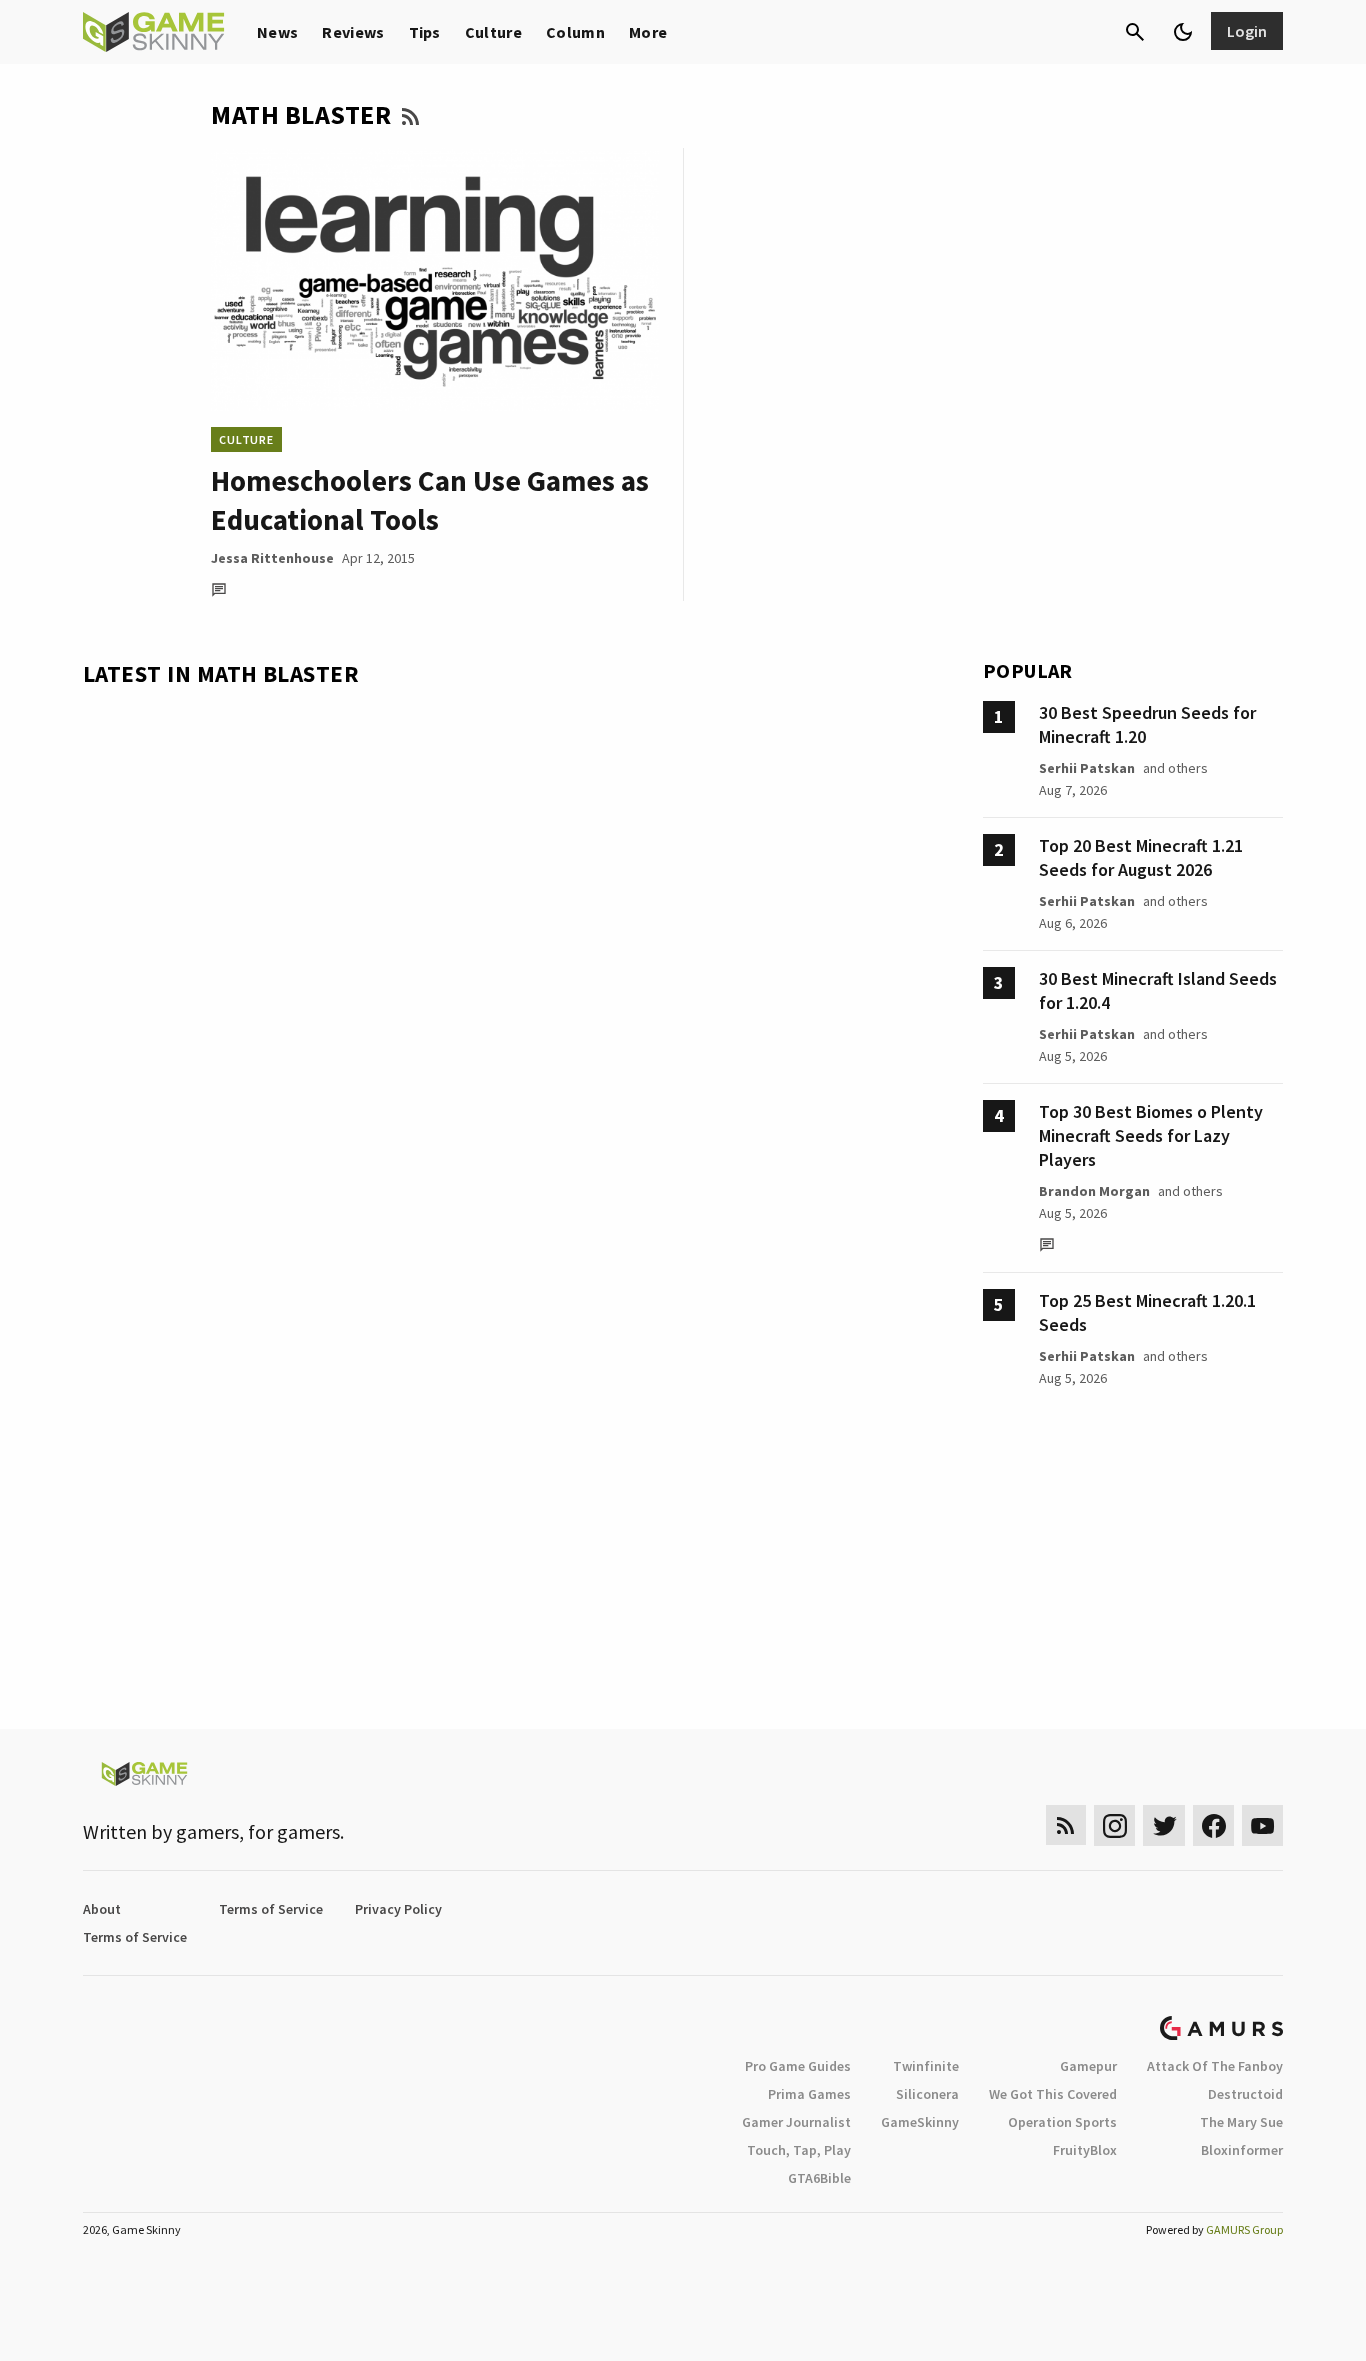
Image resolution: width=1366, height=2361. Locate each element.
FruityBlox (1085, 2150)
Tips (425, 32)
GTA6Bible (819, 2178)
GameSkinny (920, 2122)
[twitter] (1164, 1825)
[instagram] (1114, 1825)
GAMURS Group (1244, 2229)
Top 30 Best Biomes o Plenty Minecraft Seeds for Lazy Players (1151, 1135)
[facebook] (1213, 1825)
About (102, 1909)
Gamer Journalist (796, 2122)
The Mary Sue (1241, 2122)
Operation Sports (1062, 2122)
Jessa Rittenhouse (272, 558)
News (277, 32)
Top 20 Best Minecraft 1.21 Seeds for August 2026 (1141, 857)
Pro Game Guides (798, 2066)
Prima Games (809, 2094)
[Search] (1135, 32)
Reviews (353, 32)
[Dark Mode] (1183, 32)
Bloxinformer (1242, 2150)
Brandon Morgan (1094, 1191)
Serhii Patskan (1087, 768)
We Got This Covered (1053, 2094)
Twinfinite (926, 2066)
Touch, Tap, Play (799, 2150)
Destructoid (1245, 2094)
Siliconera (927, 2094)
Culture (493, 32)
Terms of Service (271, 1909)
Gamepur (1088, 2066)
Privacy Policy (398, 1909)
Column (575, 32)
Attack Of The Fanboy (1215, 2066)
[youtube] (1263, 1825)
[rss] (1066, 1825)
